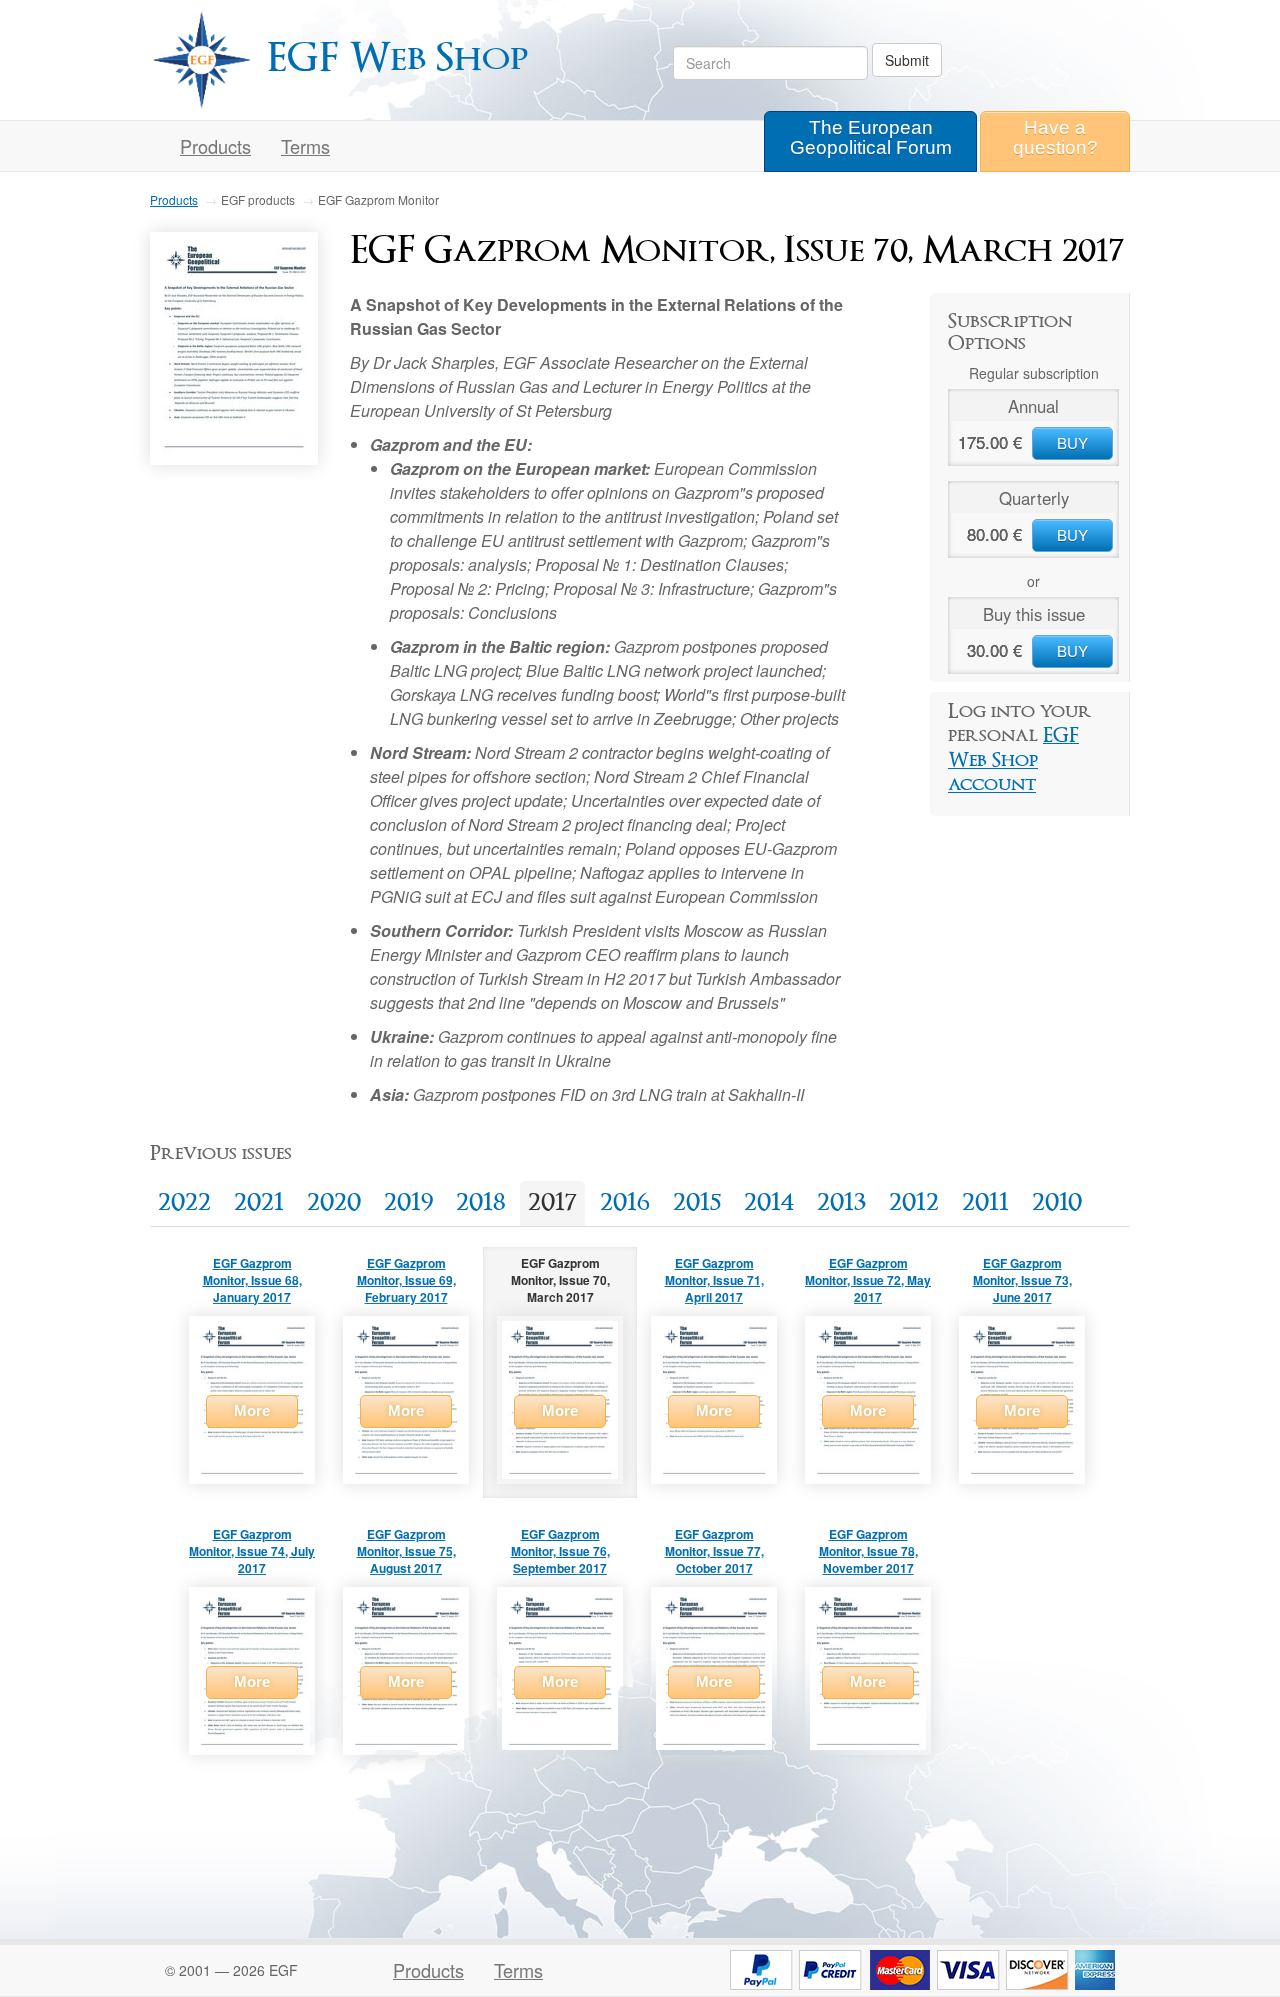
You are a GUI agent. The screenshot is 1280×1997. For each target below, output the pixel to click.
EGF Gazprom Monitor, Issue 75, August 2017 (406, 1551)
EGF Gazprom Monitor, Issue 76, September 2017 (560, 1551)
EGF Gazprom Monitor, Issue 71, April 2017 (714, 1280)
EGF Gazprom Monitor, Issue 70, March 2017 (560, 1280)
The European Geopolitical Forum (871, 137)
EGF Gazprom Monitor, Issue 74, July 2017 (252, 1551)
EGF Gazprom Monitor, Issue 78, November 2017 (868, 1551)
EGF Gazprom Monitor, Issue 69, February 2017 (406, 1280)
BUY (1072, 442)
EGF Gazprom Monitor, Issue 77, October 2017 (714, 1551)
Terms (518, 1970)
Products (215, 146)
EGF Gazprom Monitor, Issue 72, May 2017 (868, 1280)
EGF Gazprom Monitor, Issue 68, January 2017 (252, 1280)
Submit (907, 60)
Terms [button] (305, 146)
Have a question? (1055, 137)
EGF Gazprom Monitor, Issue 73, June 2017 (1022, 1280)
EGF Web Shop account (1013, 760)
